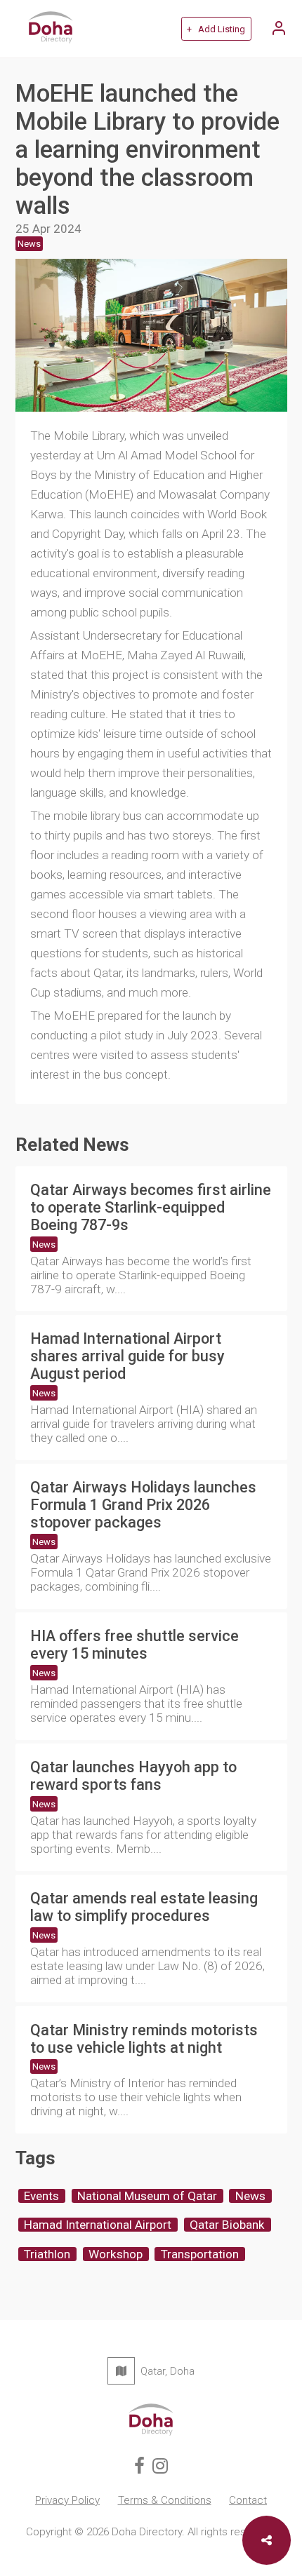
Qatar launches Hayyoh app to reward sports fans (133, 1776)
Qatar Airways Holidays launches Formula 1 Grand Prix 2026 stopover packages (143, 1505)
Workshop (116, 2254)
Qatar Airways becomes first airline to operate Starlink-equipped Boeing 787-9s (151, 1207)
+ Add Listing (216, 29)
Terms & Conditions (165, 2500)
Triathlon (47, 2254)
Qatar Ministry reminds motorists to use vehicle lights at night (144, 2039)
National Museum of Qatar (147, 2196)
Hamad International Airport (98, 2225)
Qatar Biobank (227, 2225)
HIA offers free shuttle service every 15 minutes (134, 1645)
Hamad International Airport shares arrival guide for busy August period (127, 1356)
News (44, 1245)
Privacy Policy (67, 2500)
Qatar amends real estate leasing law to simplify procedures (144, 1907)
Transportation (200, 2254)
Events (41, 2196)
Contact (248, 2500)
